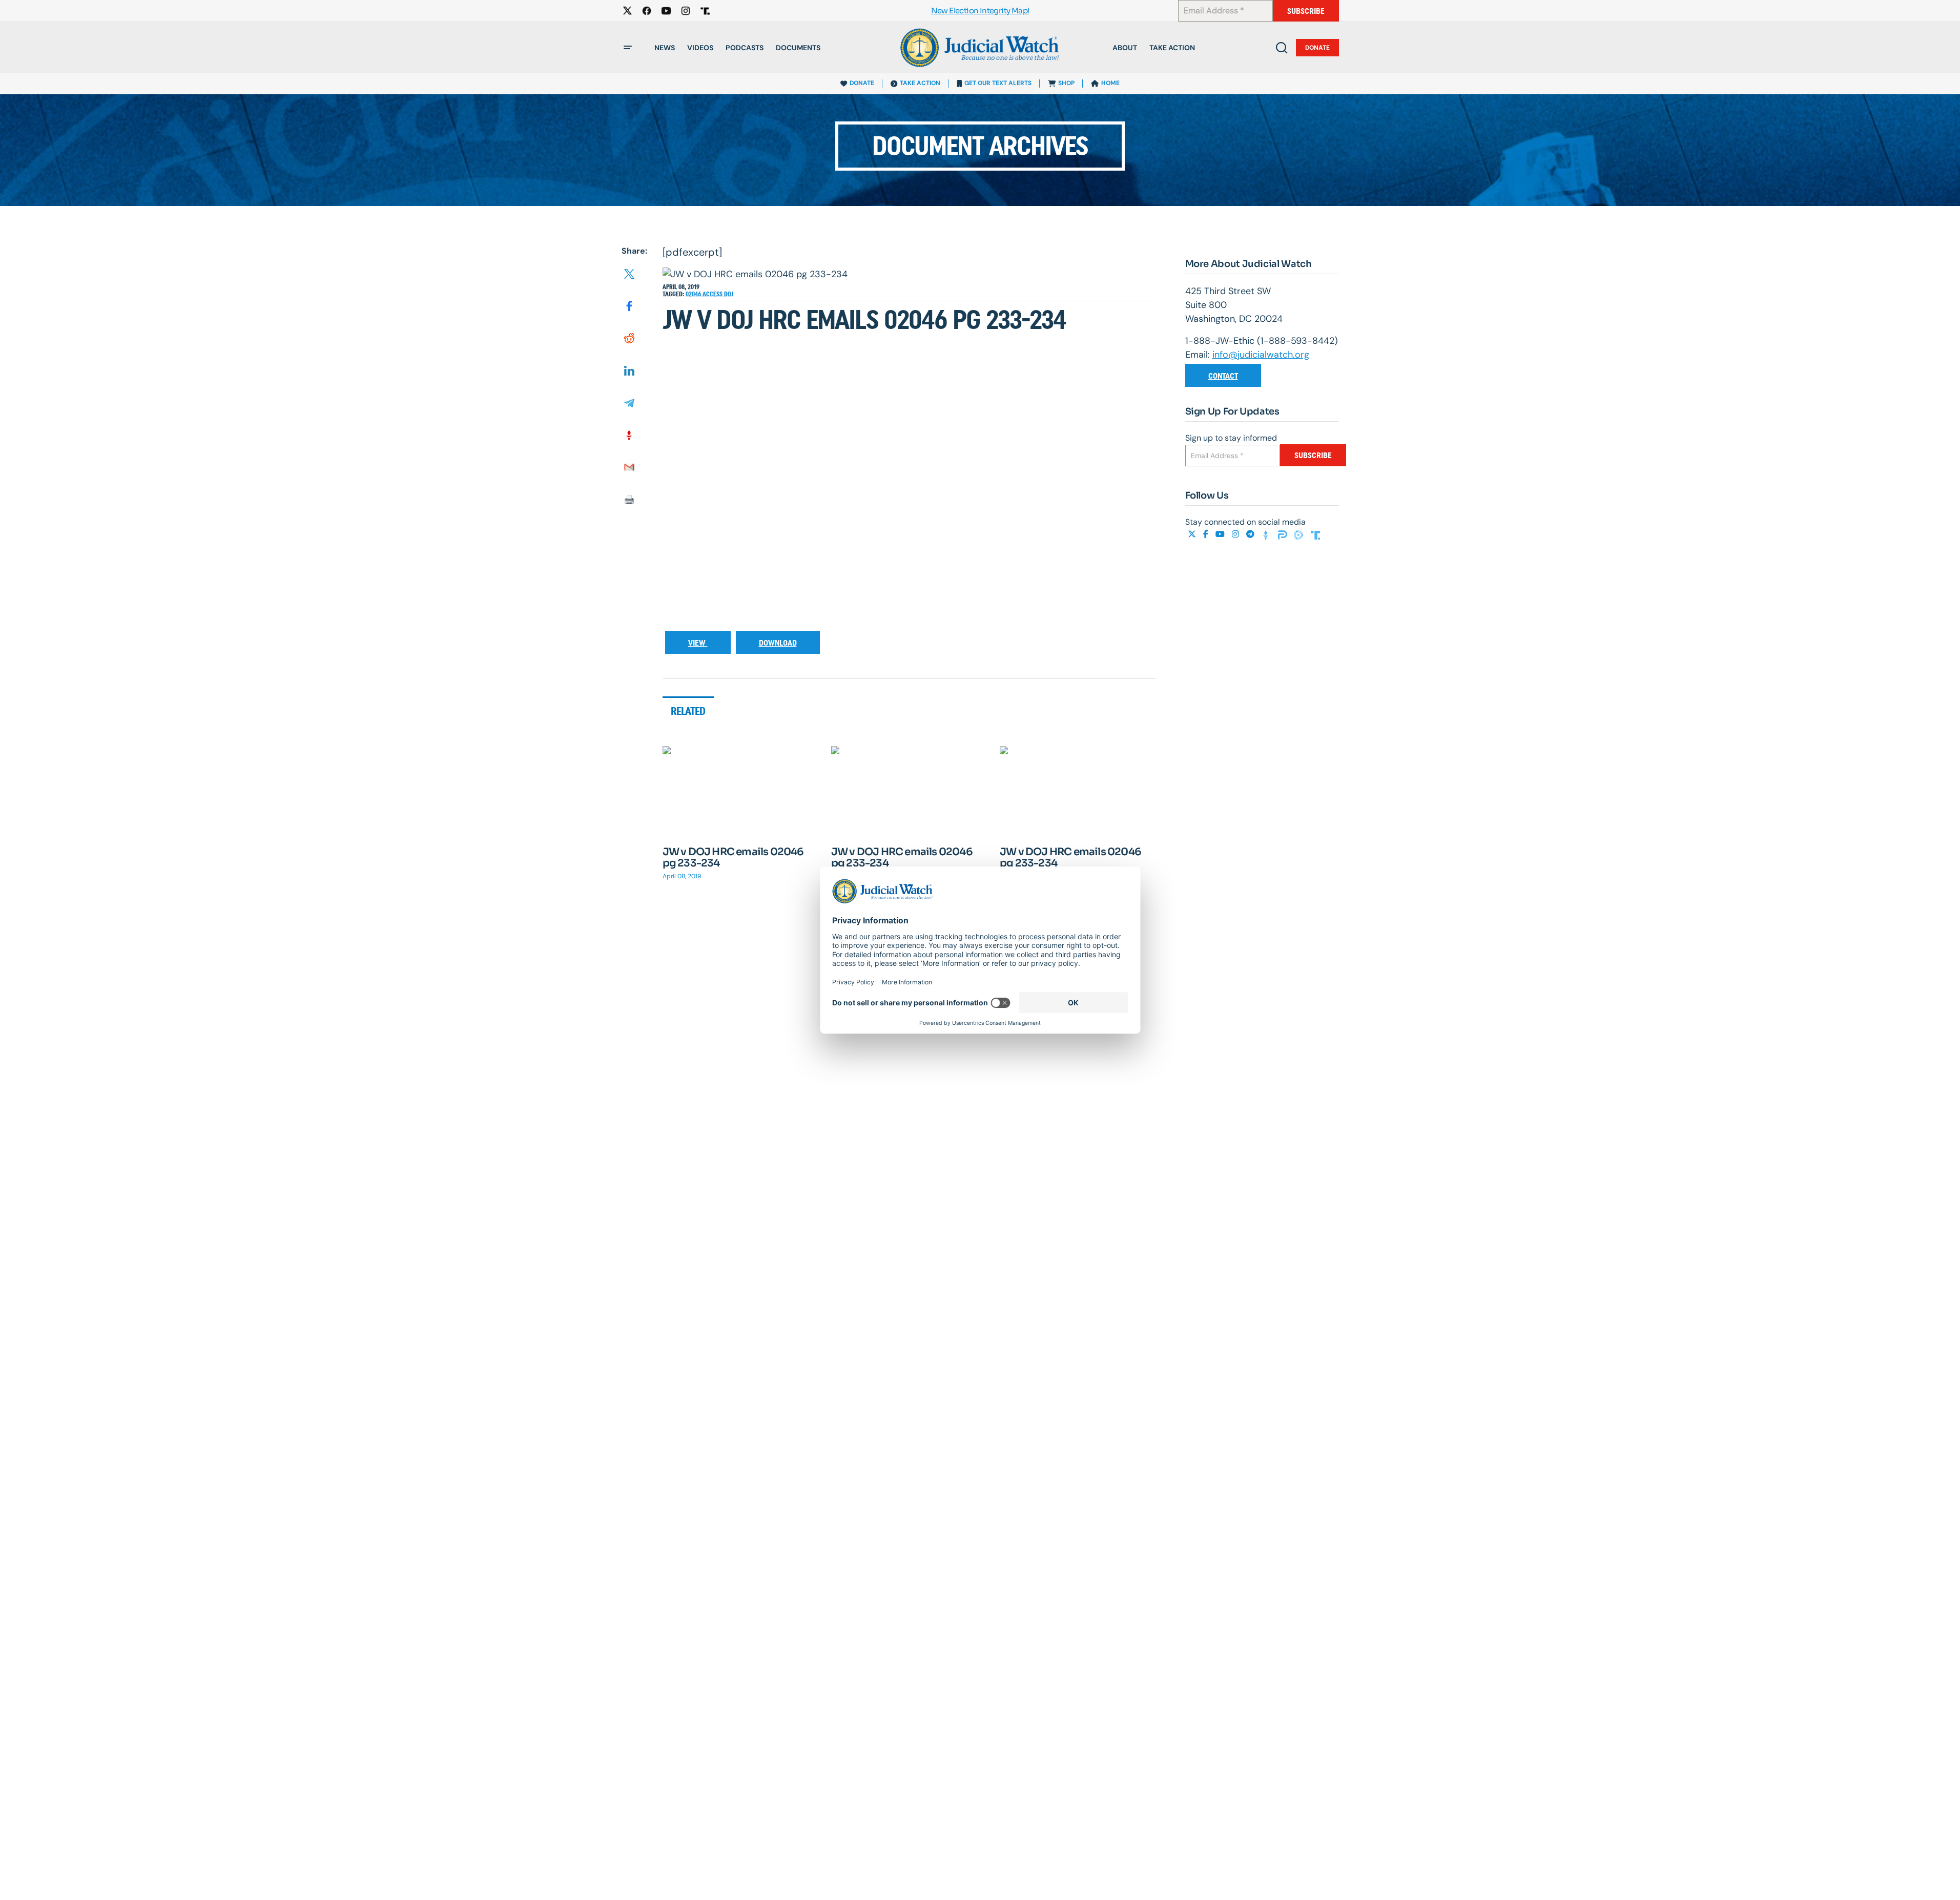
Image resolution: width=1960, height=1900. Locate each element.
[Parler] (1284, 534)
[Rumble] (1300, 534)
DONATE (862, 83)
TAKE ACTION (920, 83)
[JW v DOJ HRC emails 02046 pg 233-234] (741, 790)
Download (778, 643)
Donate (1317, 48)
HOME (1110, 83)
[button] (628, 48)
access (713, 294)
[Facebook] (1207, 534)
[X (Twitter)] (1193, 534)
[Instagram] (1236, 534)
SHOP (1066, 83)
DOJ (729, 294)
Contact (1223, 376)
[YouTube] (1221, 534)
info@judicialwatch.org (1261, 355)
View (698, 643)
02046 (694, 294)
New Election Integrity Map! (980, 11)
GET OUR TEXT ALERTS (998, 83)
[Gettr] (1267, 534)
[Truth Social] (1315, 534)
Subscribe (1306, 11)
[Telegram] (1251, 534)
